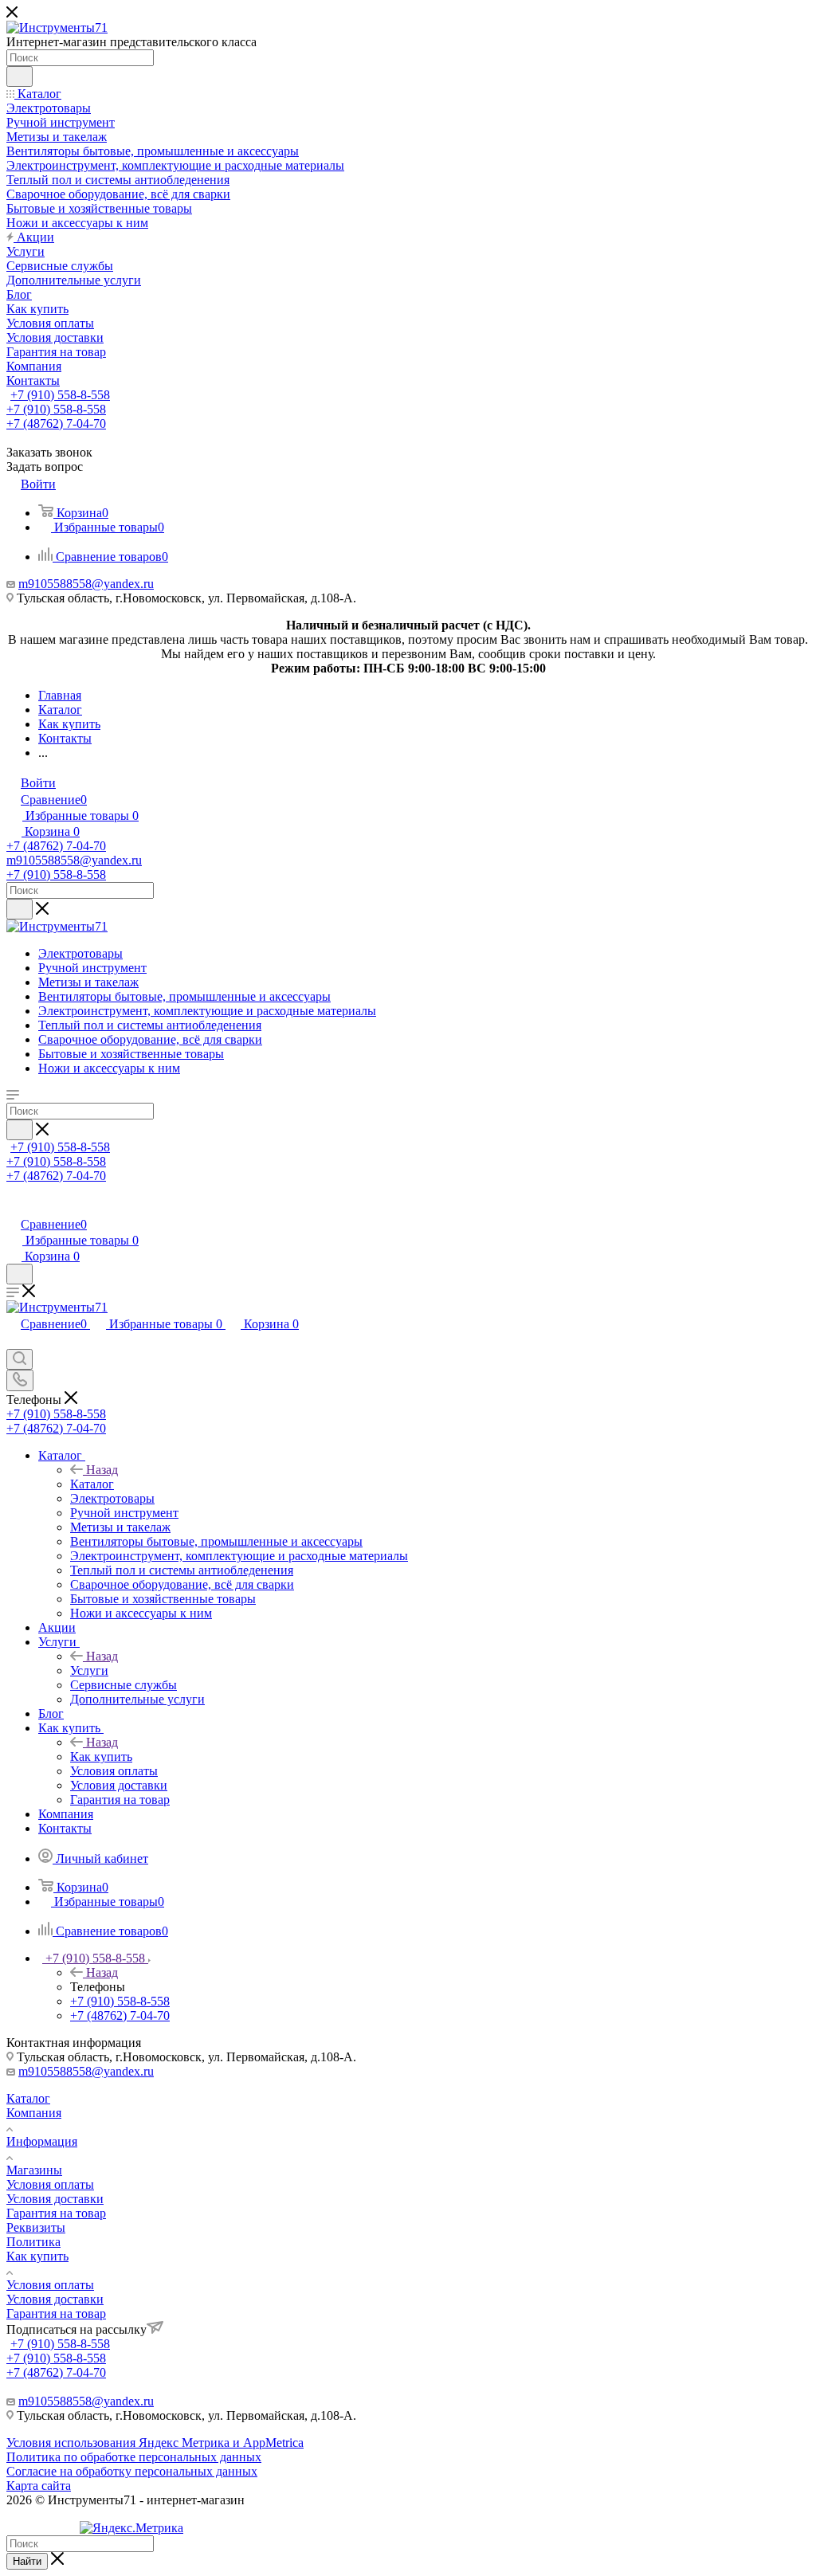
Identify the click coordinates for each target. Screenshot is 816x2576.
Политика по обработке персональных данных (134, 2457)
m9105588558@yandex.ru (86, 584)
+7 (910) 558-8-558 (60, 395)
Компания (34, 2113)
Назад (102, 1470)
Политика (33, 2242)
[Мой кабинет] (14, 1208)
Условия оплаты (50, 2184)
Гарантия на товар (56, 2213)
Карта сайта (39, 2486)
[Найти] (20, 76)
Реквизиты (36, 2227)
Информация (42, 2141)
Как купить (101, 1757)
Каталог (92, 1484)
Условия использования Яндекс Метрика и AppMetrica (155, 2443)
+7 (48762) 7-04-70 (56, 423)
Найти (27, 2561)
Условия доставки (55, 2199)
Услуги (89, 1670)
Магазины (34, 2170)
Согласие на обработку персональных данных (132, 2471)
